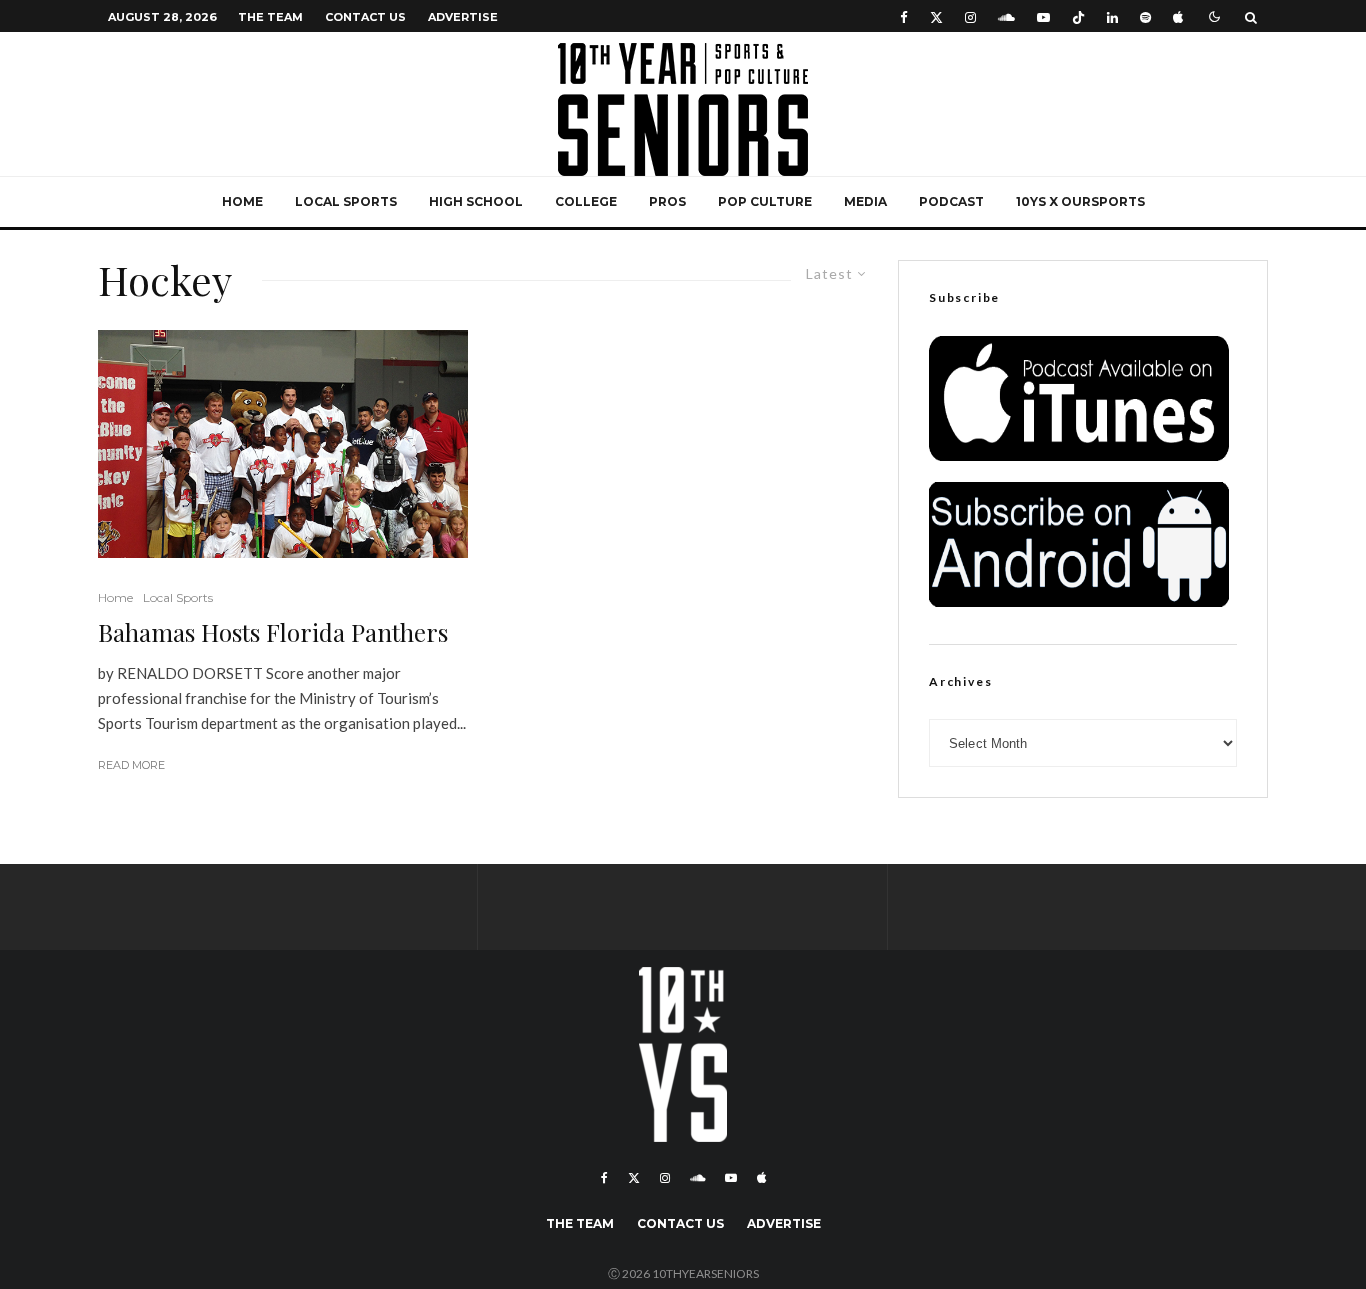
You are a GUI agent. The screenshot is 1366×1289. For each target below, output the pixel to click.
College (586, 201)
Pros (667, 201)
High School (476, 201)
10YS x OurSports (1080, 201)
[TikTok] (1078, 16)
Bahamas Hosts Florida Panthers (273, 632)
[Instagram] (970, 16)
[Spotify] (1145, 16)
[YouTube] (1043, 16)
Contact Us (365, 17)
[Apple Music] (1178, 16)
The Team (270, 17)
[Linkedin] (1112, 16)
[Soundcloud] (1006, 16)
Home (242, 201)
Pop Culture (765, 201)
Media (865, 201)
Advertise (463, 17)
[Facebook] (904, 16)
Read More (131, 765)
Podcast (951, 201)
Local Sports (346, 201)
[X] (936, 16)
